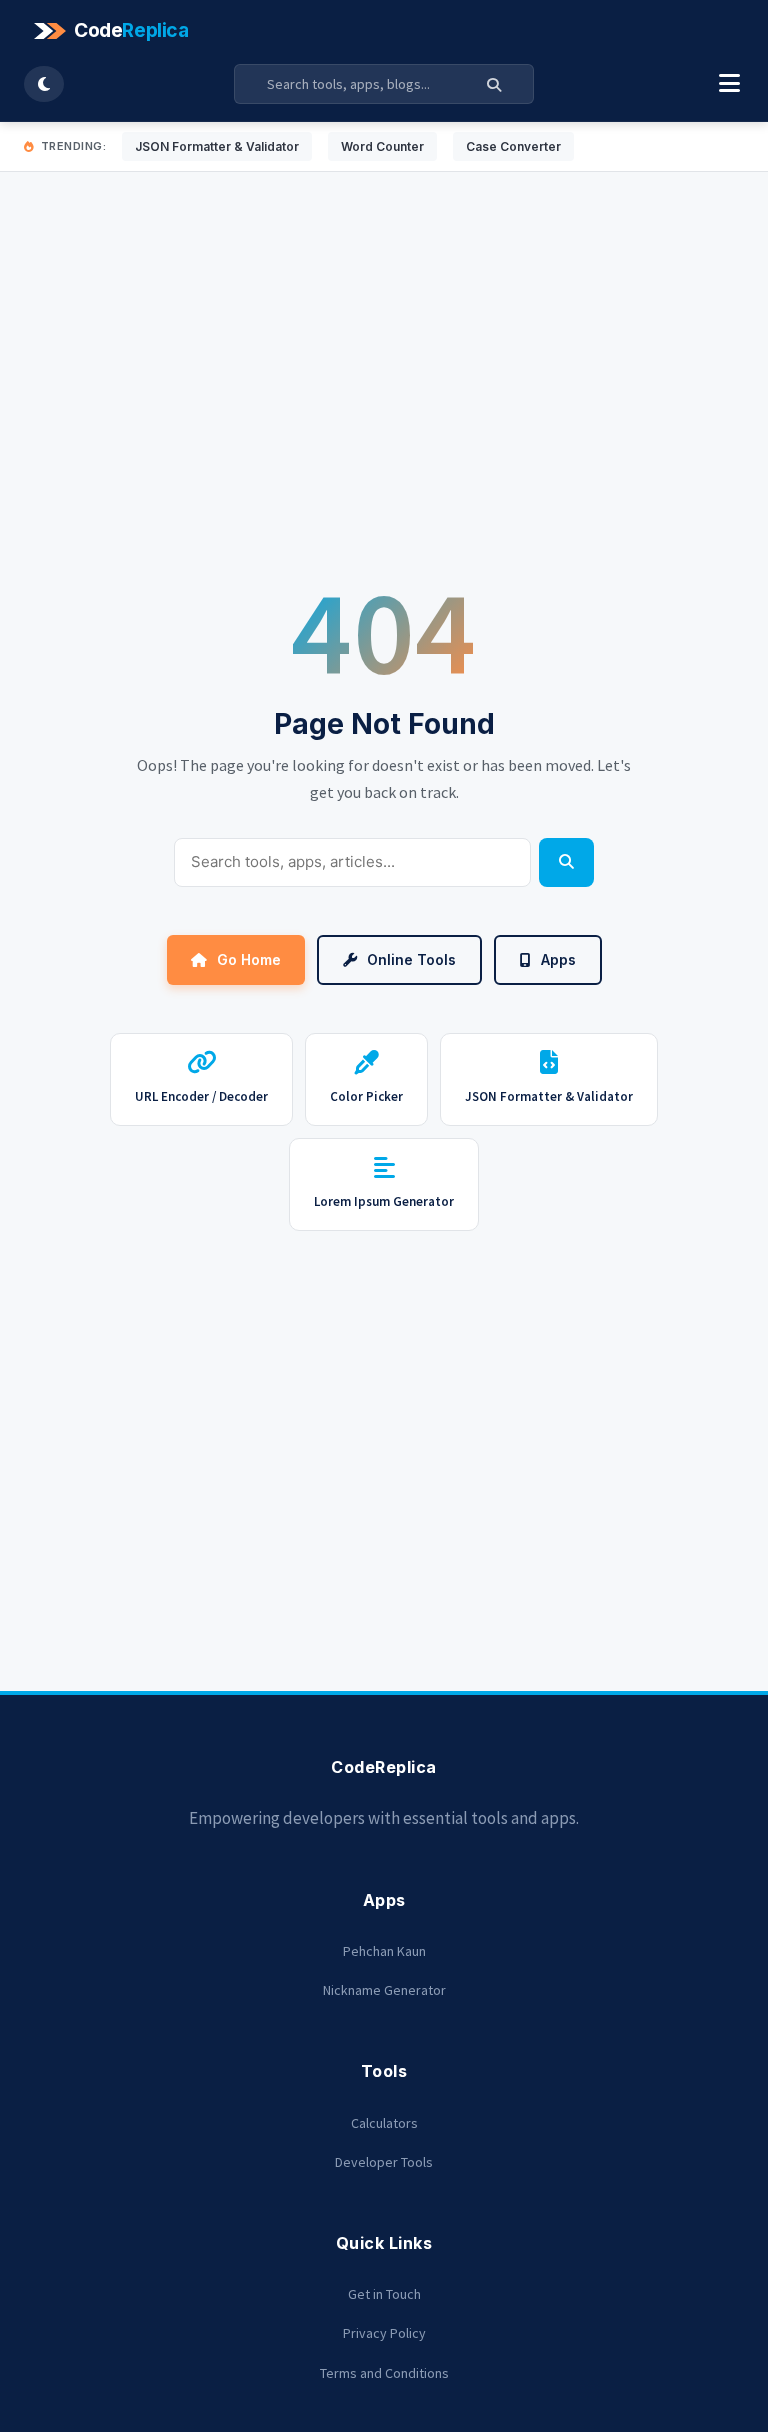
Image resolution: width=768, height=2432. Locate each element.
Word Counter (382, 146)
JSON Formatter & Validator (217, 146)
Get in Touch (384, 2294)
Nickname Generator (384, 1990)
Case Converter (513, 146)
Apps (558, 959)
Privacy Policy (384, 2333)
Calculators (384, 2123)
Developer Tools (384, 2162)
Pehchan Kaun (384, 1951)
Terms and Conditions (384, 2373)
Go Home (249, 959)
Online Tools (411, 959)
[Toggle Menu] (729, 84)
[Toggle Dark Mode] (44, 84)
